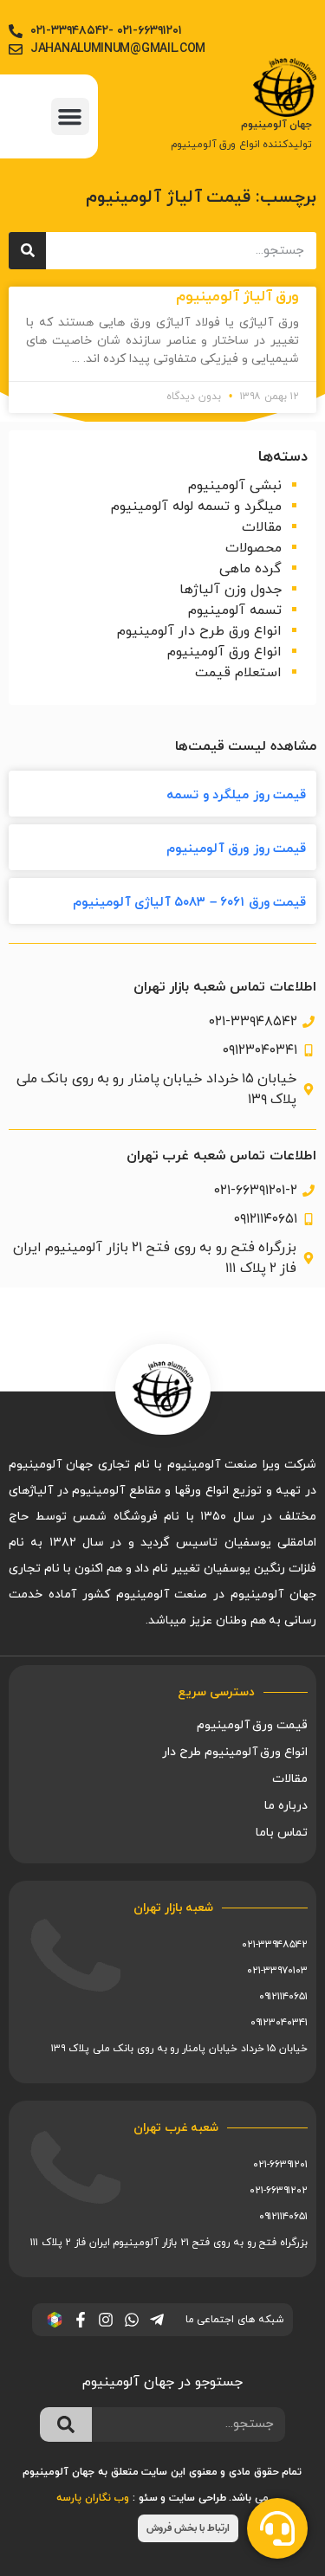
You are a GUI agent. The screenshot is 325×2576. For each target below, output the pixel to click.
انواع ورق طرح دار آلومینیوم (199, 631)
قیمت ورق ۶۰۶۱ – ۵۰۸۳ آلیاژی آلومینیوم (189, 903)
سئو (148, 2498)
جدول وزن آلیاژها (231, 590)
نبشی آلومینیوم (235, 486)
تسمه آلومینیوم (235, 610)
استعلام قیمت (238, 673)
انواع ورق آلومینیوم (224, 652)
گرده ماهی (250, 569)
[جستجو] (27, 251)
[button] (70, 117)
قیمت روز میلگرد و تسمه (236, 795)
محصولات (253, 548)
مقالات (262, 527)
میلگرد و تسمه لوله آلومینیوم (196, 507)
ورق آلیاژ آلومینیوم (237, 297)
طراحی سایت (198, 2498)
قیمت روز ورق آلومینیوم (236, 849)
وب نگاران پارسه (93, 2498)
